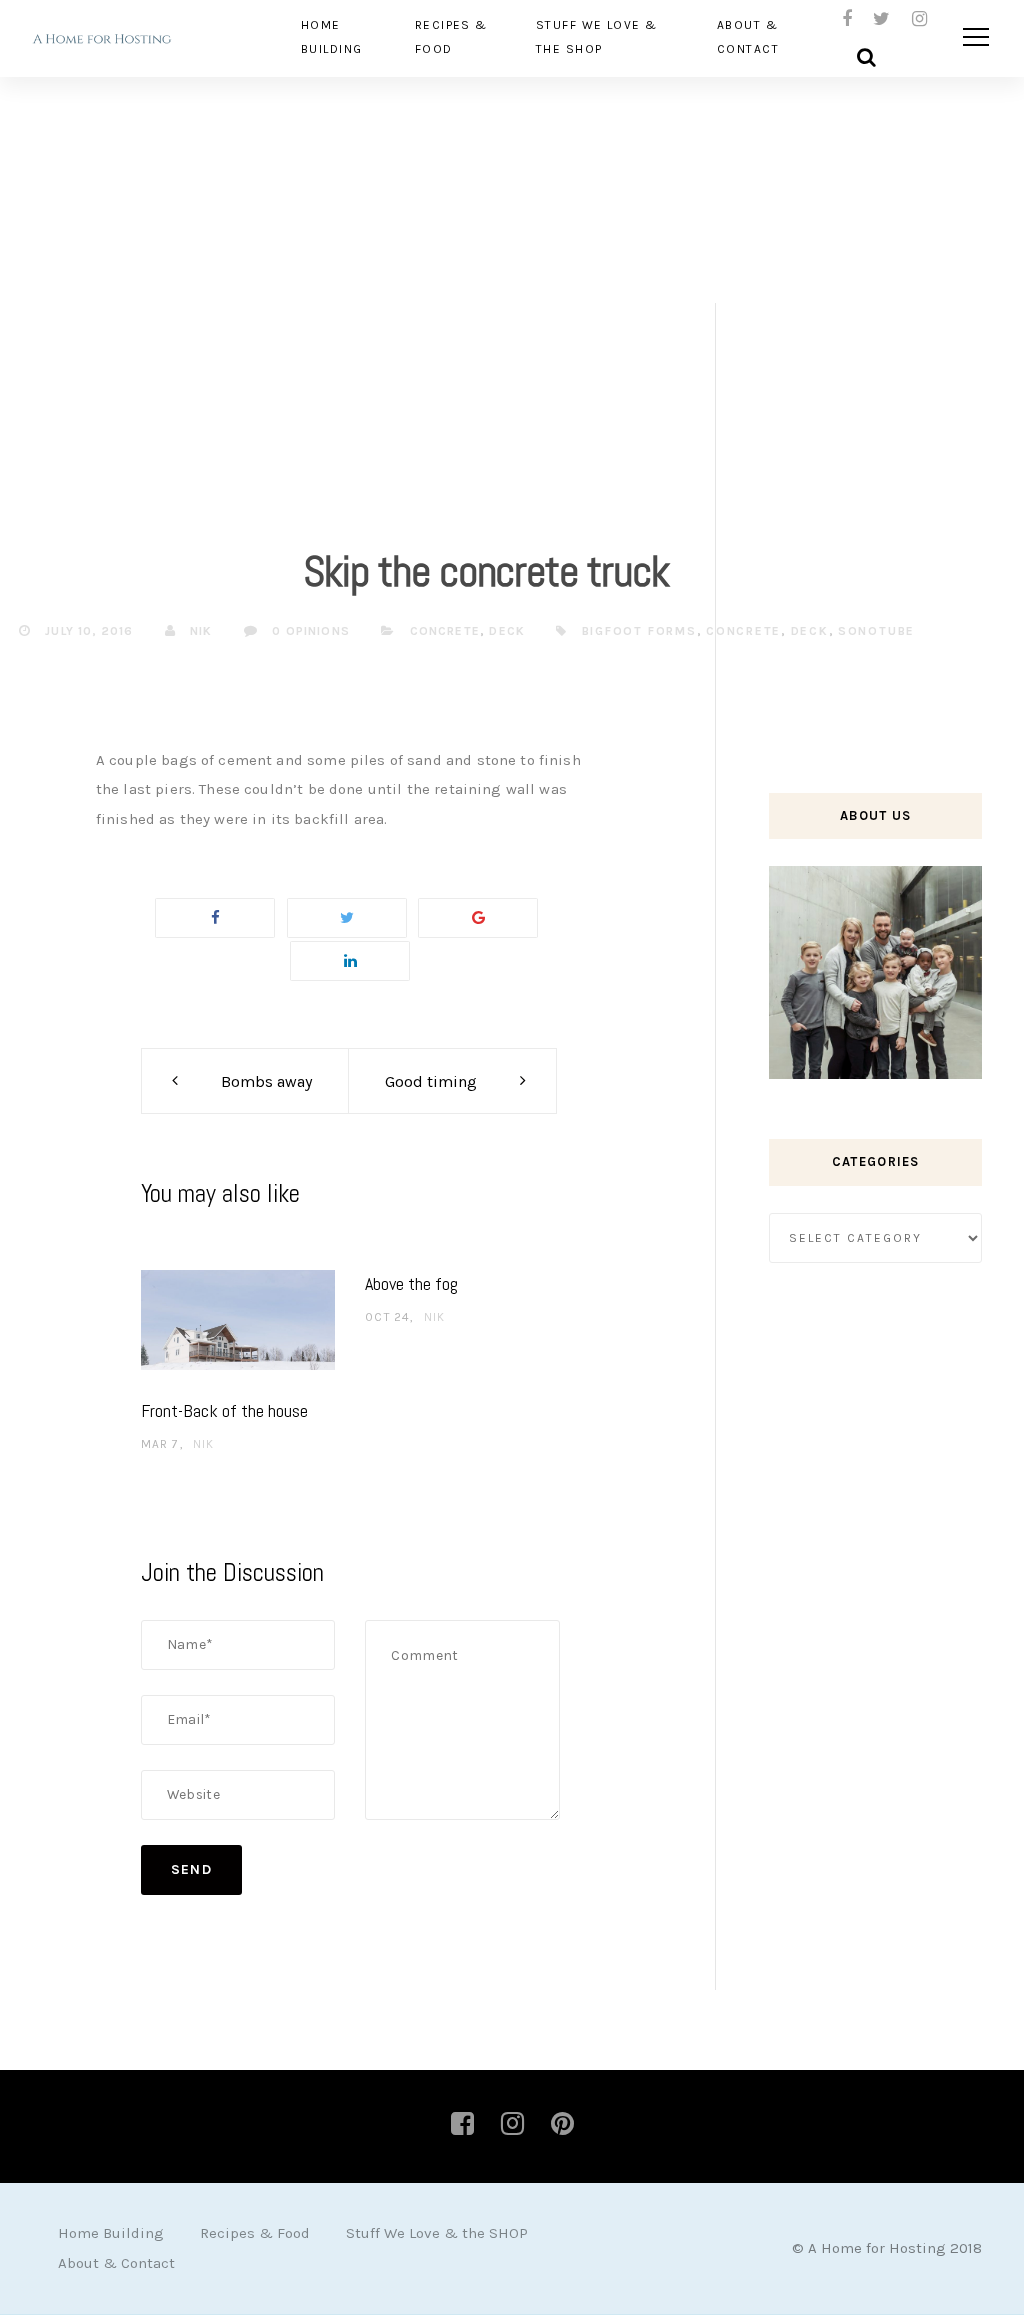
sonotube (876, 631)
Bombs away (266, 1081)
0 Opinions (309, 631)
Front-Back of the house (224, 1410)
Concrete (445, 631)
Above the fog (411, 1283)
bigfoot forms (639, 631)
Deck (507, 631)
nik (199, 631)
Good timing (431, 1081)
